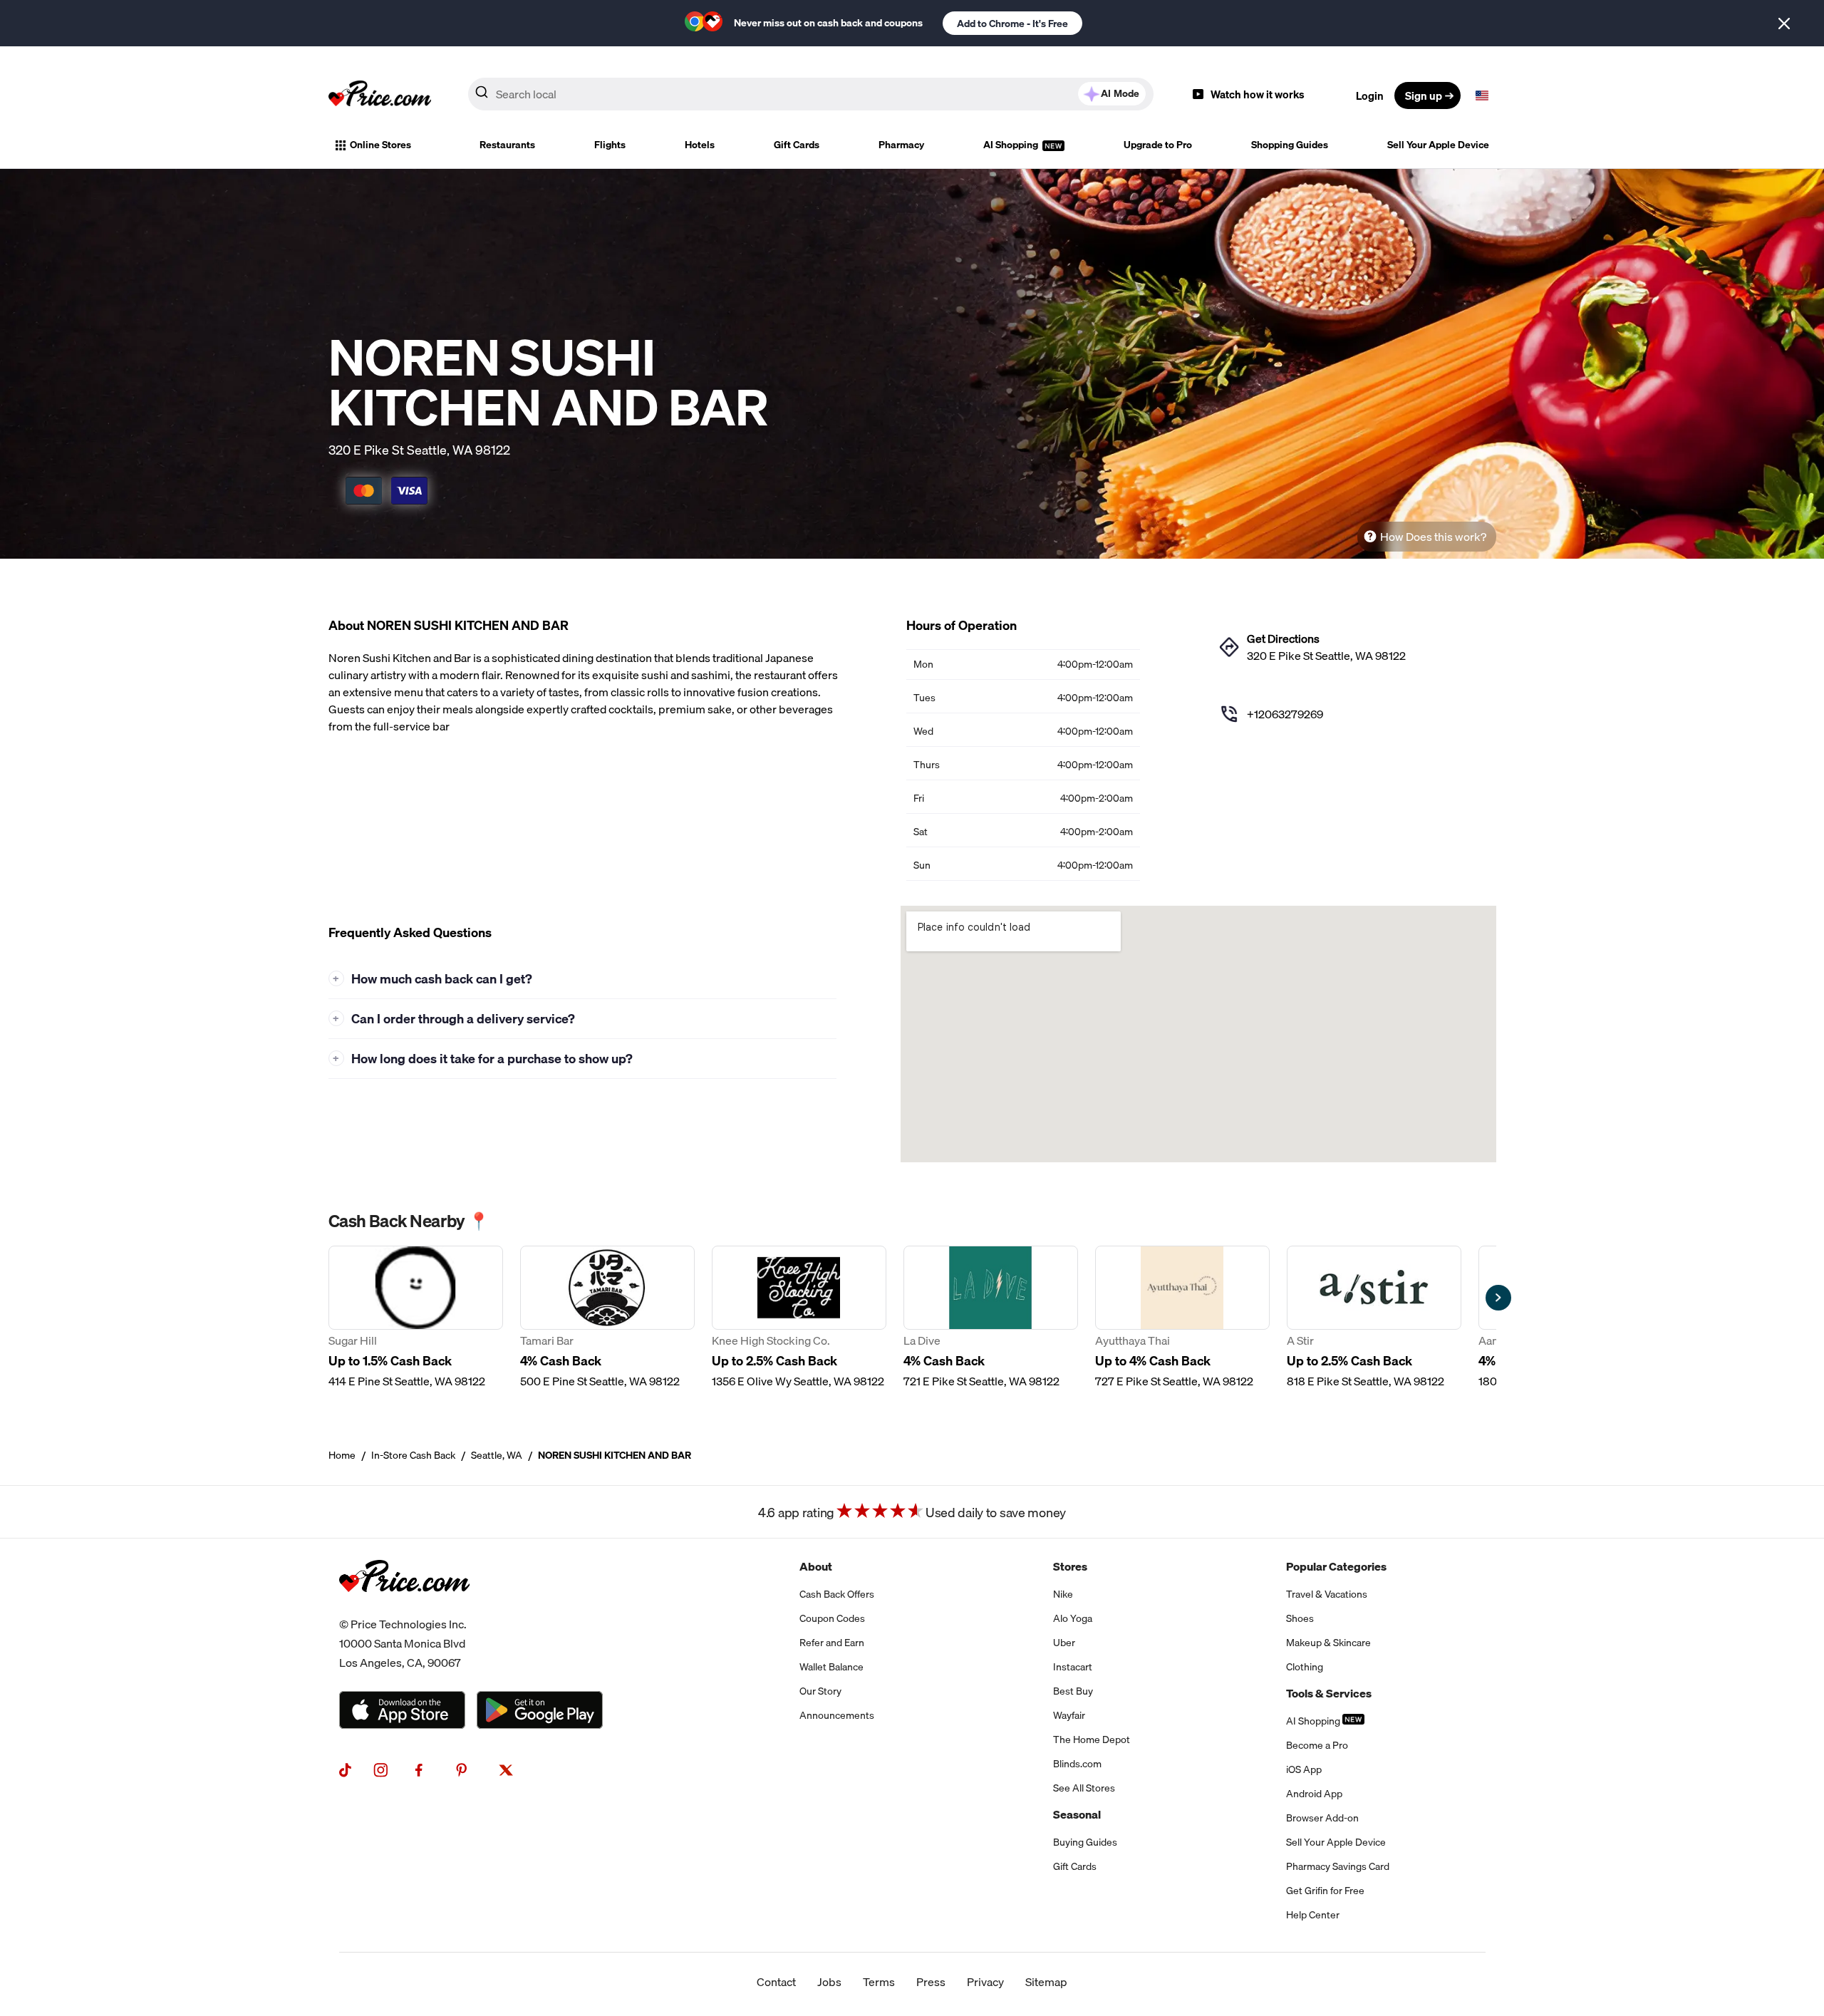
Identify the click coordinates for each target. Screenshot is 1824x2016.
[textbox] (1482, 95)
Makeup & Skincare (1328, 1643)
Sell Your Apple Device (1438, 145)
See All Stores (1084, 1788)
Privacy (985, 1982)
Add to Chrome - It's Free (1012, 24)
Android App (1314, 1794)
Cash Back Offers (837, 1594)
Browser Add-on (1322, 1818)
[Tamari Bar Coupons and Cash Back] (607, 1318)
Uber (1064, 1643)
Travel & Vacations (1327, 1594)
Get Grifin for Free (1325, 1891)
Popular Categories (1336, 1566)
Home (342, 1455)
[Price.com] (404, 1606)
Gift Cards (797, 145)
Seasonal (1077, 1814)
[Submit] (482, 95)
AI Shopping (1012, 145)
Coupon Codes (832, 1618)
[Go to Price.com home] (380, 95)
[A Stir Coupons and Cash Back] (1374, 1318)
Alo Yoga (1073, 1618)
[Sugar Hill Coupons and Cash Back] (416, 1318)
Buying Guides (1085, 1842)
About (816, 1566)
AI (1120, 93)
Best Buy (1073, 1691)
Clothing (1305, 1667)
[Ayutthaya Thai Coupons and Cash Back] (1182, 1318)
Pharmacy (901, 145)
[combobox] (811, 94)
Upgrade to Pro (1158, 145)
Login (1370, 95)
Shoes (1300, 1618)
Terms (879, 1982)
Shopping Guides (1290, 145)
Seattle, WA (497, 1455)
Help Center (1313, 1915)
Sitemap (1046, 1982)
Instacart (1073, 1667)
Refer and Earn (832, 1643)
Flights (610, 145)
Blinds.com (1077, 1764)
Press (931, 1982)
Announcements (837, 1715)
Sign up (1424, 95)
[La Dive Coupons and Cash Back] (991, 1318)
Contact (776, 1982)
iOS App (1304, 1769)
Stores (1070, 1566)
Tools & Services (1329, 1693)
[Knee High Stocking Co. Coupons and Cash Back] (799, 1318)
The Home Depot (1092, 1740)
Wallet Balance (831, 1667)
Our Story (820, 1691)
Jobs (829, 1982)
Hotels (700, 145)
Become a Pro (1317, 1745)
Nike (1063, 1594)
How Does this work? (1433, 537)
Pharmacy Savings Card (1338, 1866)
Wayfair (1069, 1715)
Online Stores (380, 145)
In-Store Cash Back (413, 1455)
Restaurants (507, 145)
